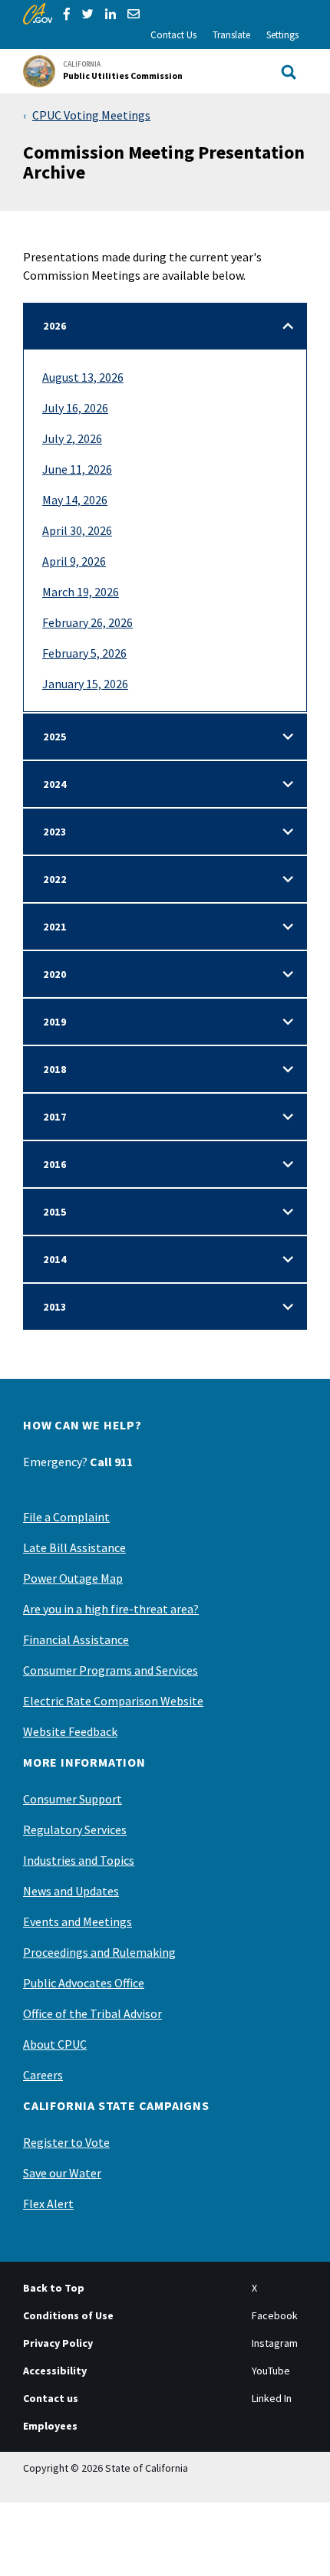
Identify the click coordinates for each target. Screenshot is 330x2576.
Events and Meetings (78, 1921)
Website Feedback (70, 1731)
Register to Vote (66, 2142)
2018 (55, 1069)
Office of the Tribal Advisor (92, 2013)
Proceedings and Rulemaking (99, 1952)
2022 (55, 879)
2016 (55, 1164)
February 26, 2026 (87, 622)
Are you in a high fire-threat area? (111, 1609)
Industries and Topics (79, 1860)
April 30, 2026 (77, 530)
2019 (55, 1022)
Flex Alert (48, 2204)
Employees (50, 2426)
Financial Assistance (76, 1639)
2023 (55, 832)
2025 (55, 737)
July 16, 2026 (75, 408)
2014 (55, 1259)
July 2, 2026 (72, 438)
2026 (55, 326)
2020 (55, 974)
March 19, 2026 (81, 592)
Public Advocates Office (84, 1983)
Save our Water (62, 2173)
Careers (43, 2075)
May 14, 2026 (75, 500)
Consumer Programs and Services (111, 1670)
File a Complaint (66, 1517)
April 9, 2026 (74, 561)
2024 (55, 784)
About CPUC (55, 2044)
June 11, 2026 (77, 469)
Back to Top (54, 2288)
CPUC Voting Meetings (91, 115)
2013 (55, 1307)
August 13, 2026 (83, 377)
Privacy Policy (58, 2343)
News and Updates (71, 1891)
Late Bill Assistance (74, 1547)
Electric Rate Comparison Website (113, 1701)
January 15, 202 (82, 684)
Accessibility (55, 2371)
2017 (55, 1117)
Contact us (51, 2398)
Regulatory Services (75, 1829)
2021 (55, 927)
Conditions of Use (68, 2315)
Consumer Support (73, 1799)
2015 (55, 1212)
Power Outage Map (73, 1578)
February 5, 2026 (84, 653)
